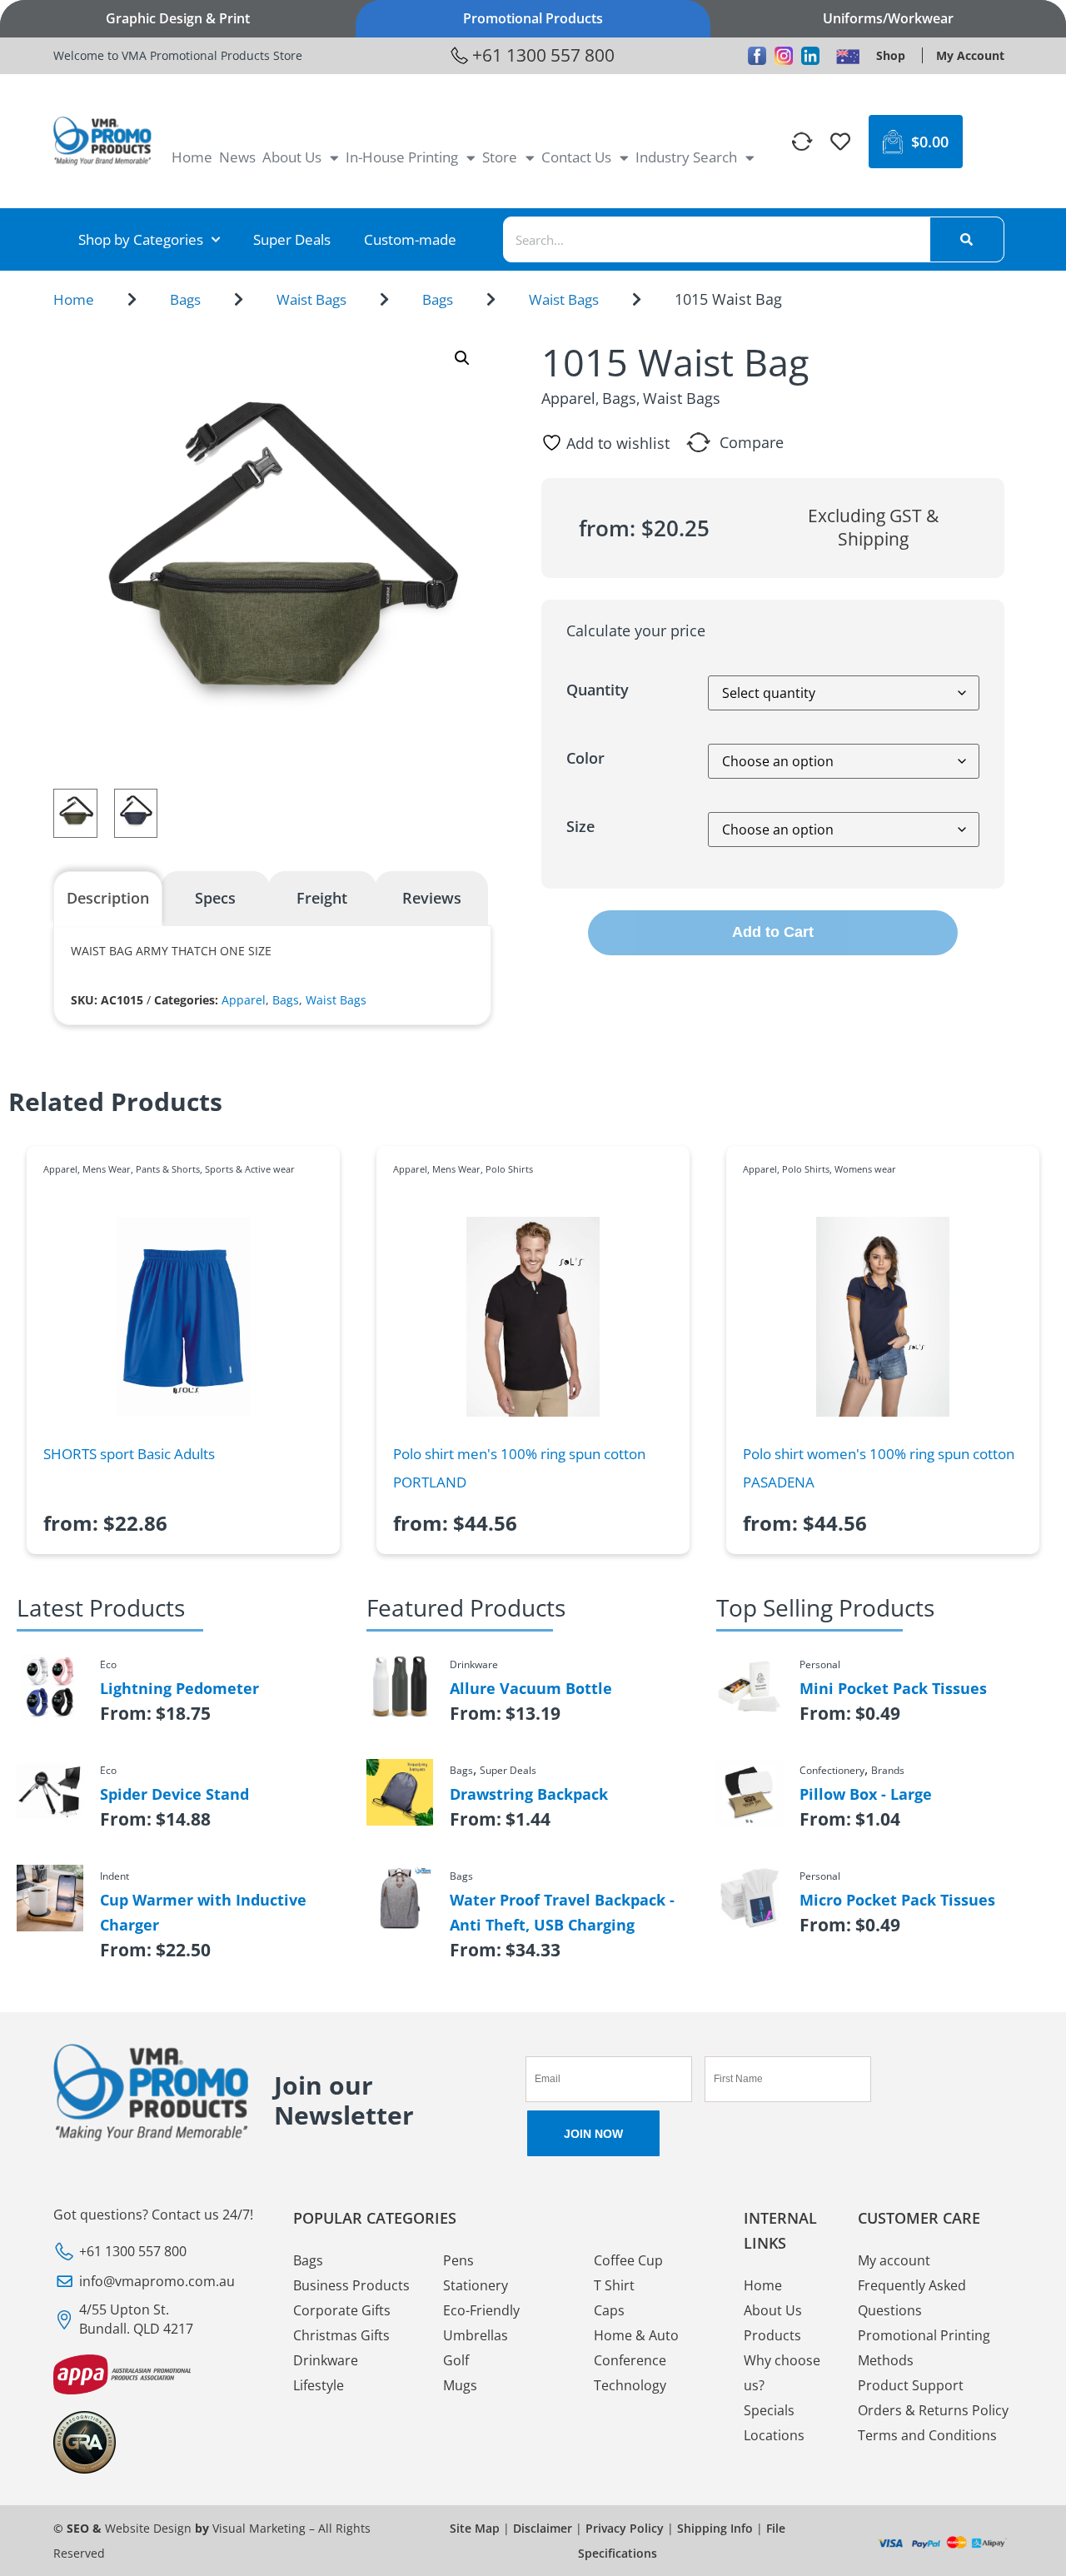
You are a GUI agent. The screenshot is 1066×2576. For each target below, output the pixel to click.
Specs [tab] (215, 898)
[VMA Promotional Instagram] (784, 56)
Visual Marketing (259, 2528)
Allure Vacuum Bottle (531, 1688)
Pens (458, 2260)
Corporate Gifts (342, 2310)
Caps (609, 2310)
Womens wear (865, 1169)
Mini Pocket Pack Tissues (893, 1688)
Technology (630, 2385)
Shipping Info (715, 2528)
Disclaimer (543, 2528)
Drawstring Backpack (529, 1794)
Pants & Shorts (168, 1169)
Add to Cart (773, 932)
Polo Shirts (509, 1169)
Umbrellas (476, 2335)
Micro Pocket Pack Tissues (897, 1900)
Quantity (598, 690)
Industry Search (686, 157)
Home (192, 157)
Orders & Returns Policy (933, 2410)
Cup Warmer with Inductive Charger (203, 1912)
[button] (462, 358)
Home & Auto (636, 2335)
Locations (774, 2435)
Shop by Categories (141, 239)
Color (585, 758)
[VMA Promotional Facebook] (757, 56)
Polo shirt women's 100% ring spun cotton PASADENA (879, 1468)
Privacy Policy (625, 2528)
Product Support (911, 2385)
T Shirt (614, 2285)
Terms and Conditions (927, 2435)
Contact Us (576, 157)
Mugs (460, 2385)
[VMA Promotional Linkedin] (810, 56)
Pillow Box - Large (866, 1794)
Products (772, 2335)
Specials (769, 2410)
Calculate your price (636, 630)
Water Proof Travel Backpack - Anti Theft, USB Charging (562, 1912)
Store (500, 157)
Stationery (476, 2285)
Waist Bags (311, 299)
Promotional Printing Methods (924, 2348)
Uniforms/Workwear (888, 18)
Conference (630, 2360)
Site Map (475, 2528)
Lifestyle (319, 2385)
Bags (185, 299)
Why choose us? (782, 2373)
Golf (456, 2360)
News (237, 157)
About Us (292, 157)
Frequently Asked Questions (912, 2298)
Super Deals (292, 239)
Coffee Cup (628, 2260)
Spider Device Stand (174, 1794)
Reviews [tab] (432, 898)
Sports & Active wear (250, 1169)
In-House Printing (402, 157)
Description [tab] (108, 898)
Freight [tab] (322, 898)
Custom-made (410, 239)
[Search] (967, 239)
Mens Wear (107, 1169)
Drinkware (326, 2360)
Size (580, 826)
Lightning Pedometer (179, 1688)
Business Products (351, 2285)
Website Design (148, 2528)
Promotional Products (533, 18)
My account (894, 2260)
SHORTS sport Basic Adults (129, 1454)
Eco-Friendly (481, 2310)
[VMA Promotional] (848, 56)
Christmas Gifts (341, 2335)
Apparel (244, 1000)
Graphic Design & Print (178, 18)
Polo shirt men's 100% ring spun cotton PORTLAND (519, 1468)
